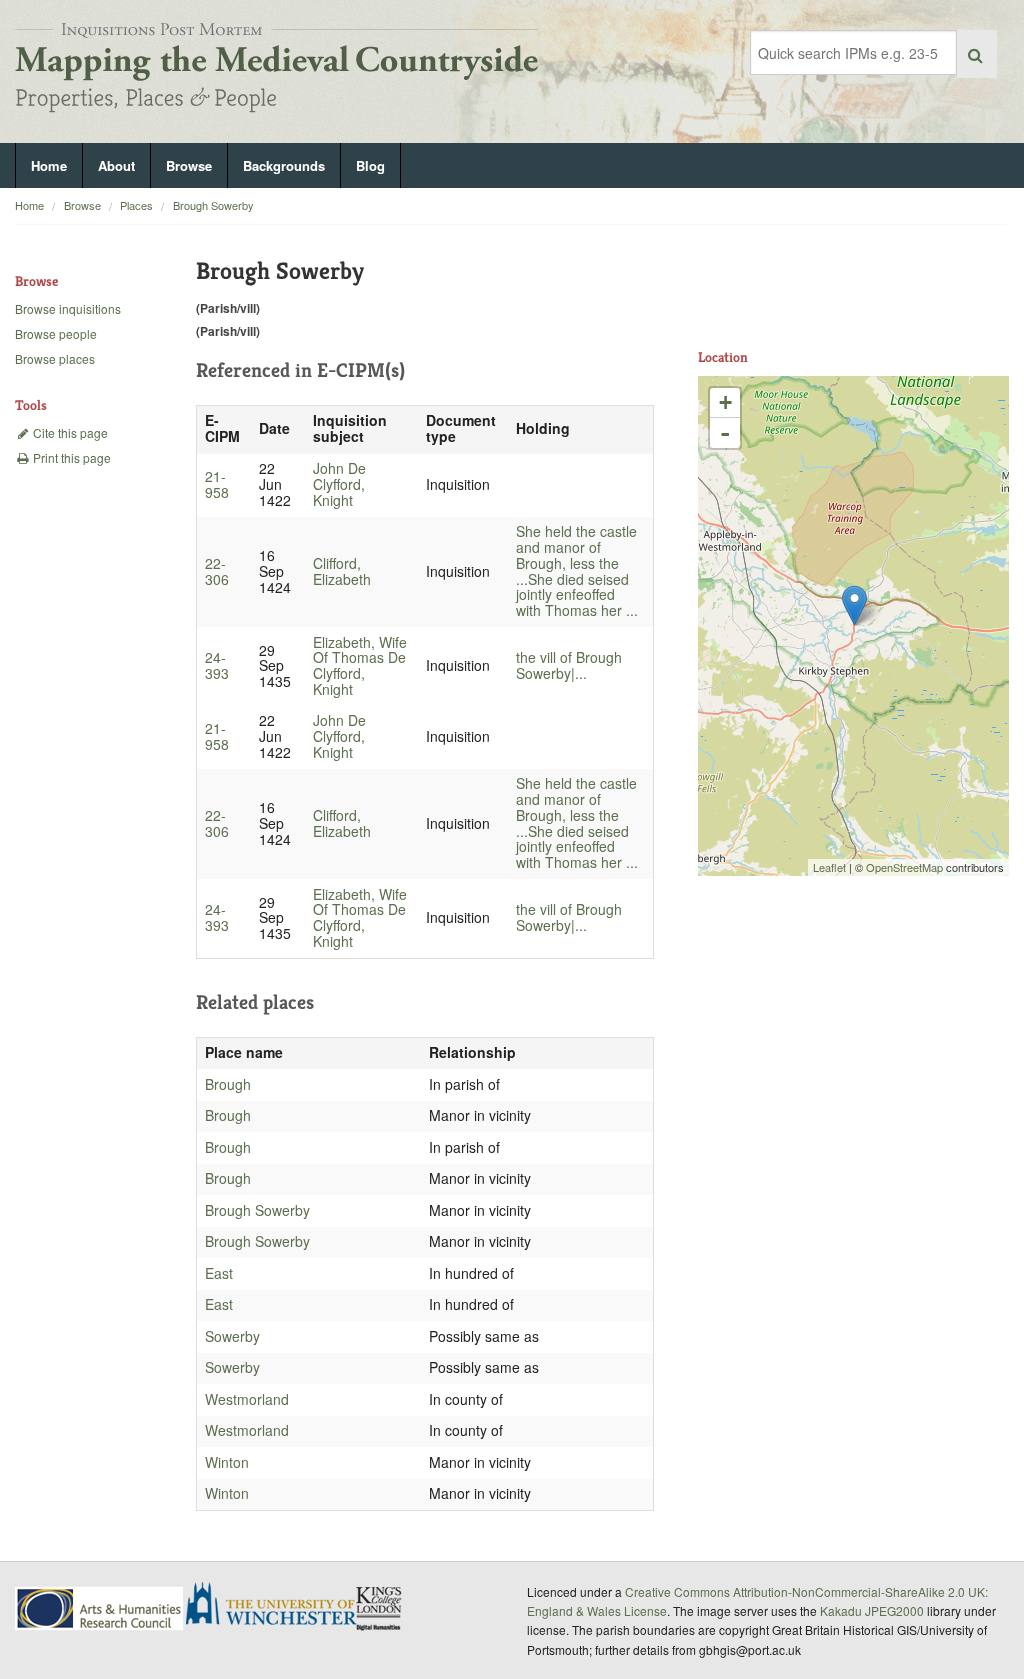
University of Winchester (279, 1606)
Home (49, 165)
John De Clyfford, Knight (339, 484)
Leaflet (829, 867)
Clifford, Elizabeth (342, 571)
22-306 (217, 571)
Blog (370, 165)
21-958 (217, 484)
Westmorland (247, 1399)
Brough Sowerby (213, 205)
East (219, 1273)
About (116, 165)
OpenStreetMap (904, 867)
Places (136, 205)
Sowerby (232, 1336)
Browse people (56, 333)
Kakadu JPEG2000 (872, 1610)
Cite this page (69, 432)
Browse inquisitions (68, 308)
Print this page (70, 457)
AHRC (100, 1608)
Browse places (55, 358)
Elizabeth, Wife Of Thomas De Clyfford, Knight (360, 665)
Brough (228, 1084)
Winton (227, 1462)
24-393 (217, 665)
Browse (189, 165)
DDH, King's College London (380, 1608)
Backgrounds (284, 165)
